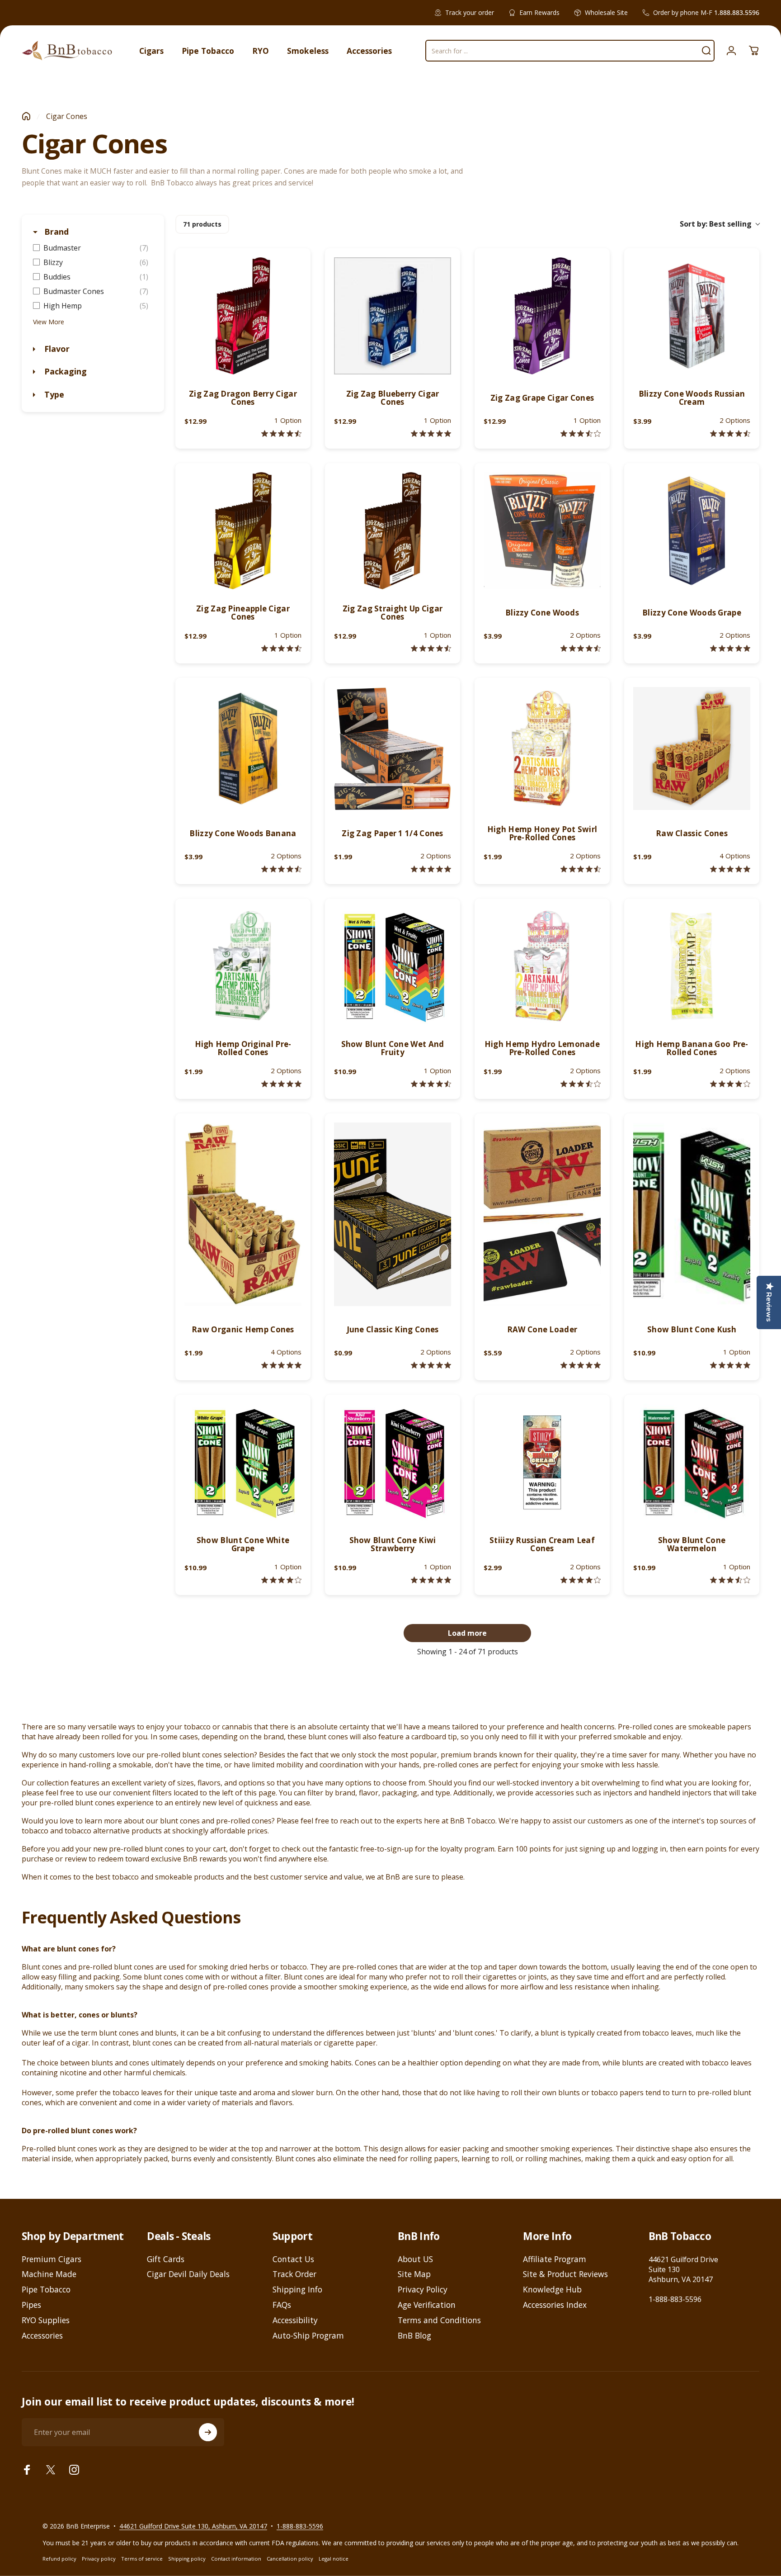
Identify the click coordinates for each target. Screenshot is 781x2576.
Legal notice (334, 2559)
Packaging (64, 371)
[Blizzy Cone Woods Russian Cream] (692, 316)
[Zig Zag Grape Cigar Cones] (542, 316)
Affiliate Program (555, 2259)
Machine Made (49, 2274)
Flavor (56, 349)
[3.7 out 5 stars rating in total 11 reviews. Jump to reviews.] (581, 433)
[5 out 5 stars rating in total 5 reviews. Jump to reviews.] (431, 1365)
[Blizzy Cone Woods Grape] (692, 531)
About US (415, 2259)
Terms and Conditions (439, 2320)
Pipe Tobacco (46, 2290)
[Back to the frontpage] (26, 116)
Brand (55, 232)
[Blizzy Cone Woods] (542, 531)
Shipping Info (297, 2290)
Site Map (414, 2274)
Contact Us (293, 2259)
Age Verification (427, 2305)
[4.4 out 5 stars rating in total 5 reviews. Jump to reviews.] (431, 1084)
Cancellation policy (290, 2559)
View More (49, 322)
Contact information (236, 2559)
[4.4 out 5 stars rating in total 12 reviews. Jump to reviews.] (281, 869)
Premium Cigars (52, 2259)
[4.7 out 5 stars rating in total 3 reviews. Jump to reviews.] (581, 869)
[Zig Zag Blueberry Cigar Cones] (393, 316)
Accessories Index (555, 2305)
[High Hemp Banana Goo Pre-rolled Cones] (692, 966)
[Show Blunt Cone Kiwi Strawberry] (393, 1462)
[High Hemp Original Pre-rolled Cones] (243, 966)
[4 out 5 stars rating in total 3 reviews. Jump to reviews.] (281, 1580)
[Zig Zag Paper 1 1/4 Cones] (393, 748)
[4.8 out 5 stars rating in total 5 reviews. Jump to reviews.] (581, 1365)
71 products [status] (202, 224)
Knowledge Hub (552, 2290)
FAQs (282, 2305)
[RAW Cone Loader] (542, 1214)
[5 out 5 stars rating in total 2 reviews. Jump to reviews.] (281, 1365)
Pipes (31, 2305)
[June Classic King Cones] (393, 1214)
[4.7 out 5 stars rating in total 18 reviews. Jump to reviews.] (581, 648)
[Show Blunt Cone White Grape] (243, 1462)
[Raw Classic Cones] (692, 748)
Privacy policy (99, 2559)
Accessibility (295, 2320)
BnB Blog (414, 2336)
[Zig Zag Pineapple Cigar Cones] (243, 531)
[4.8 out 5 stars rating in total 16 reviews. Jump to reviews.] (431, 433)
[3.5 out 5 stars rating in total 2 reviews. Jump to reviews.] (730, 1580)
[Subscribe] (208, 2432)
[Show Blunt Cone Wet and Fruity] (393, 966)
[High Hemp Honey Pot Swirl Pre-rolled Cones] (542, 748)
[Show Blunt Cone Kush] (692, 1214)
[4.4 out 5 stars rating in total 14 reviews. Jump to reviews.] (281, 648)
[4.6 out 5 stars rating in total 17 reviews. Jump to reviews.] (730, 433)
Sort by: (716, 224)
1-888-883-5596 (675, 2299)
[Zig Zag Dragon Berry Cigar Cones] (243, 316)
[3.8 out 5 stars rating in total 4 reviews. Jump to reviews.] (730, 1084)
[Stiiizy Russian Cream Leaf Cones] (542, 1462)
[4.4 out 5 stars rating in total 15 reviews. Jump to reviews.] (281, 433)
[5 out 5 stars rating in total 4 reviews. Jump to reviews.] (730, 869)
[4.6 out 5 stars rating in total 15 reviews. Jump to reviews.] (431, 648)
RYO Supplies (46, 2320)
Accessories (42, 2336)
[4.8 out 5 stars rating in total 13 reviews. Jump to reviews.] (730, 648)
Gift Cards (166, 2259)
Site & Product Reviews (565, 2274)
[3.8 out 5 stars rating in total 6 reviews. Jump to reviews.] (581, 1580)
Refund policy (59, 2559)
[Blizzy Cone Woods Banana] (243, 748)
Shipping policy (187, 2559)
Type (53, 394)
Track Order (294, 2274)
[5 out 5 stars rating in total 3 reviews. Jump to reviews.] (281, 1084)
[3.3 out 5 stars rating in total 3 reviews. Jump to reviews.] (581, 1084)
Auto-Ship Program (308, 2336)
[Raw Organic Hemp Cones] (243, 1214)
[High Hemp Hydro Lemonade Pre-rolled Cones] (542, 966)
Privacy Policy (423, 2290)
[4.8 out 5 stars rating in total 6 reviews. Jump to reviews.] (431, 869)
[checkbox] (93, 248)
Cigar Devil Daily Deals (188, 2274)
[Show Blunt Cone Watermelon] (692, 1462)
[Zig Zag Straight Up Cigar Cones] (393, 531)
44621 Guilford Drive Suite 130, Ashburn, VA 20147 (193, 2526)
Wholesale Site (606, 12)
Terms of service (142, 2559)
